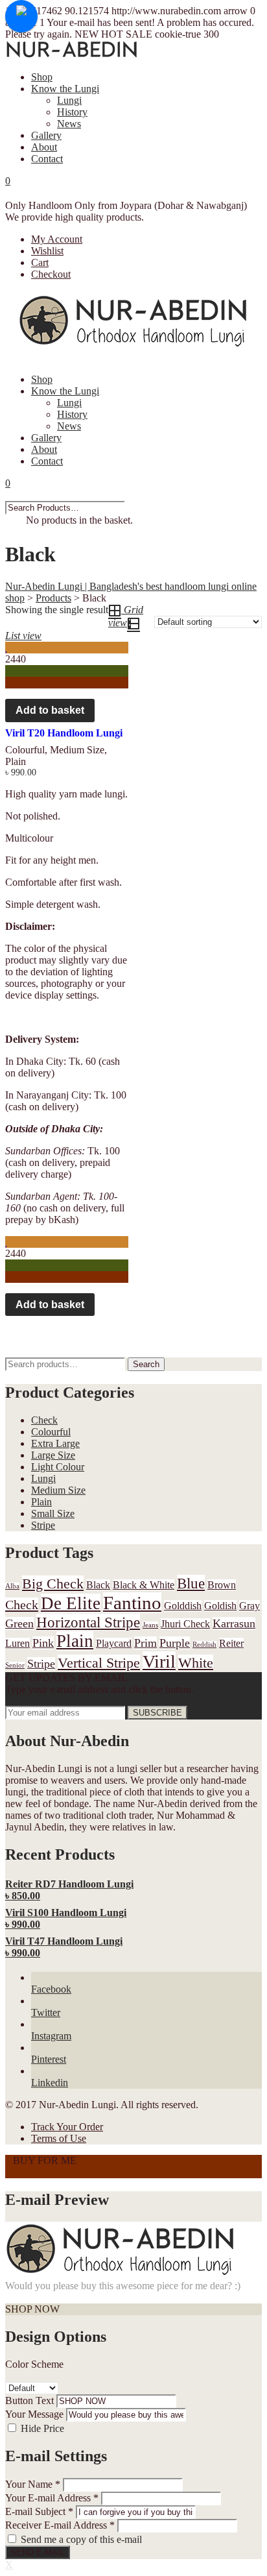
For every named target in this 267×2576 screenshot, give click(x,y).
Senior (15, 1665)
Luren (17, 1643)
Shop (42, 77)
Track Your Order (67, 2127)
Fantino (132, 1603)
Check (44, 1420)
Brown (222, 1585)
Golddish (183, 1606)
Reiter (231, 1643)
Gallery (46, 135)
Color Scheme (34, 2364)
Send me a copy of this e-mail (81, 2539)
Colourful (25, 750)
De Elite (71, 1603)
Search (146, 1364)
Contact (47, 159)
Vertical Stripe (99, 1663)
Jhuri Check (185, 1624)
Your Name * (33, 2484)
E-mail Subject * (39, 2511)
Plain (16, 761)
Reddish (204, 1645)
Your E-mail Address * (52, 2498)
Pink (43, 1643)
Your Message (34, 2414)
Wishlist (47, 251)
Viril (159, 1661)
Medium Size (77, 750)
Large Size (53, 1455)
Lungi (69, 100)
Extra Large (55, 1443)
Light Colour (58, 1467)
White (196, 1663)
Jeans (150, 1625)
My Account (57, 239)
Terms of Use (59, 2138)
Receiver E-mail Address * (60, 2525)
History (72, 112)
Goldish (220, 1606)
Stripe (43, 1525)
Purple (175, 1643)
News (69, 124)
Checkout (51, 274)
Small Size (53, 1513)
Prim (145, 1643)
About (44, 147)
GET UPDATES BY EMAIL (66, 1678)
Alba (12, 1586)
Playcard (114, 1643)
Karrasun (234, 1623)
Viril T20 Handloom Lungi (64, 733)
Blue (191, 1583)
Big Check (53, 1584)
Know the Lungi (65, 89)
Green (19, 1623)
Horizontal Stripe (88, 1622)
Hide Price (42, 2428)
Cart (40, 262)
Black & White (144, 1585)
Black (98, 1585)
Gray (250, 1606)
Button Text (29, 2400)
